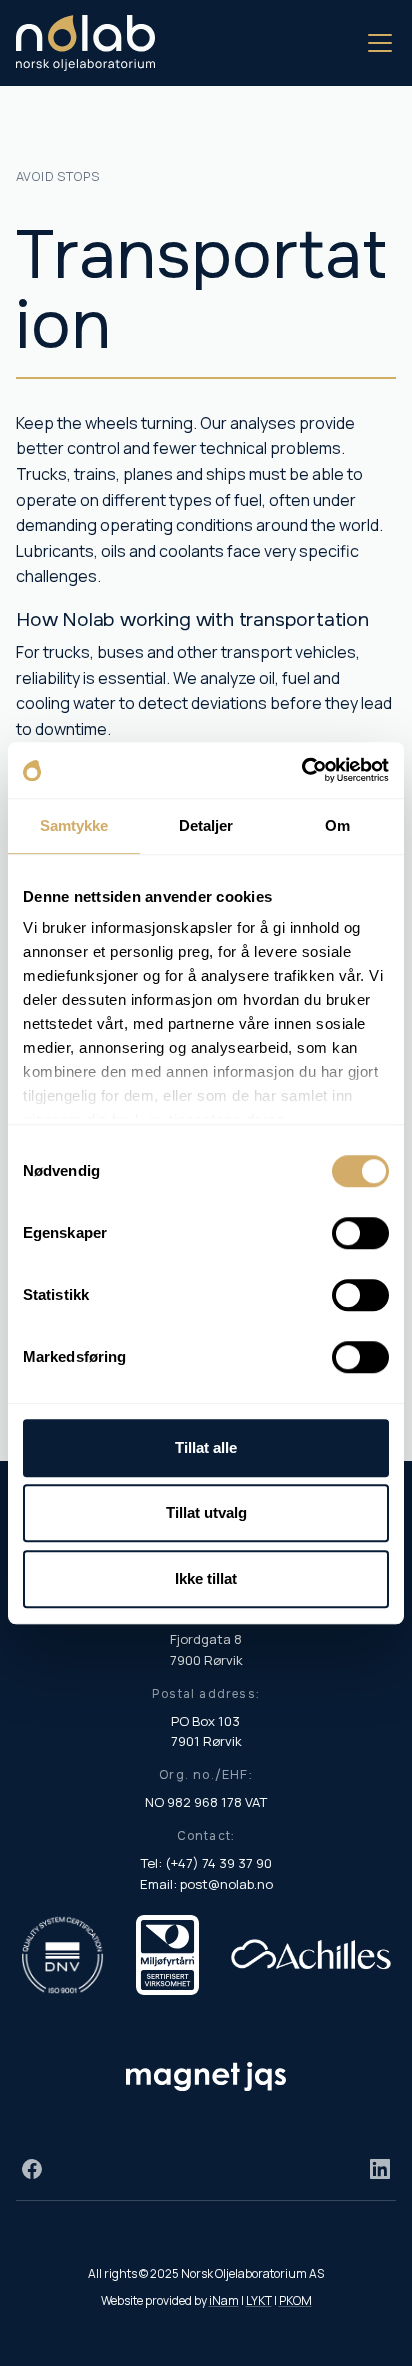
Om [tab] (337, 825)
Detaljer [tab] (206, 825)
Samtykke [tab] (74, 825)
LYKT (259, 2300)
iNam (224, 2300)
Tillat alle (206, 1447)
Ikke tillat (206, 1578)
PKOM (295, 2300)
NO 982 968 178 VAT (206, 1802)
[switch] (360, 1233)
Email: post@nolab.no (206, 1884)
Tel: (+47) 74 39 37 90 (206, 1863)
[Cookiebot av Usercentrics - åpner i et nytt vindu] (301, 770)
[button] (376, 43)
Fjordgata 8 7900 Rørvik (206, 1649)
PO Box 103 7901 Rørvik (206, 1731)
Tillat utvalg (206, 1512)
